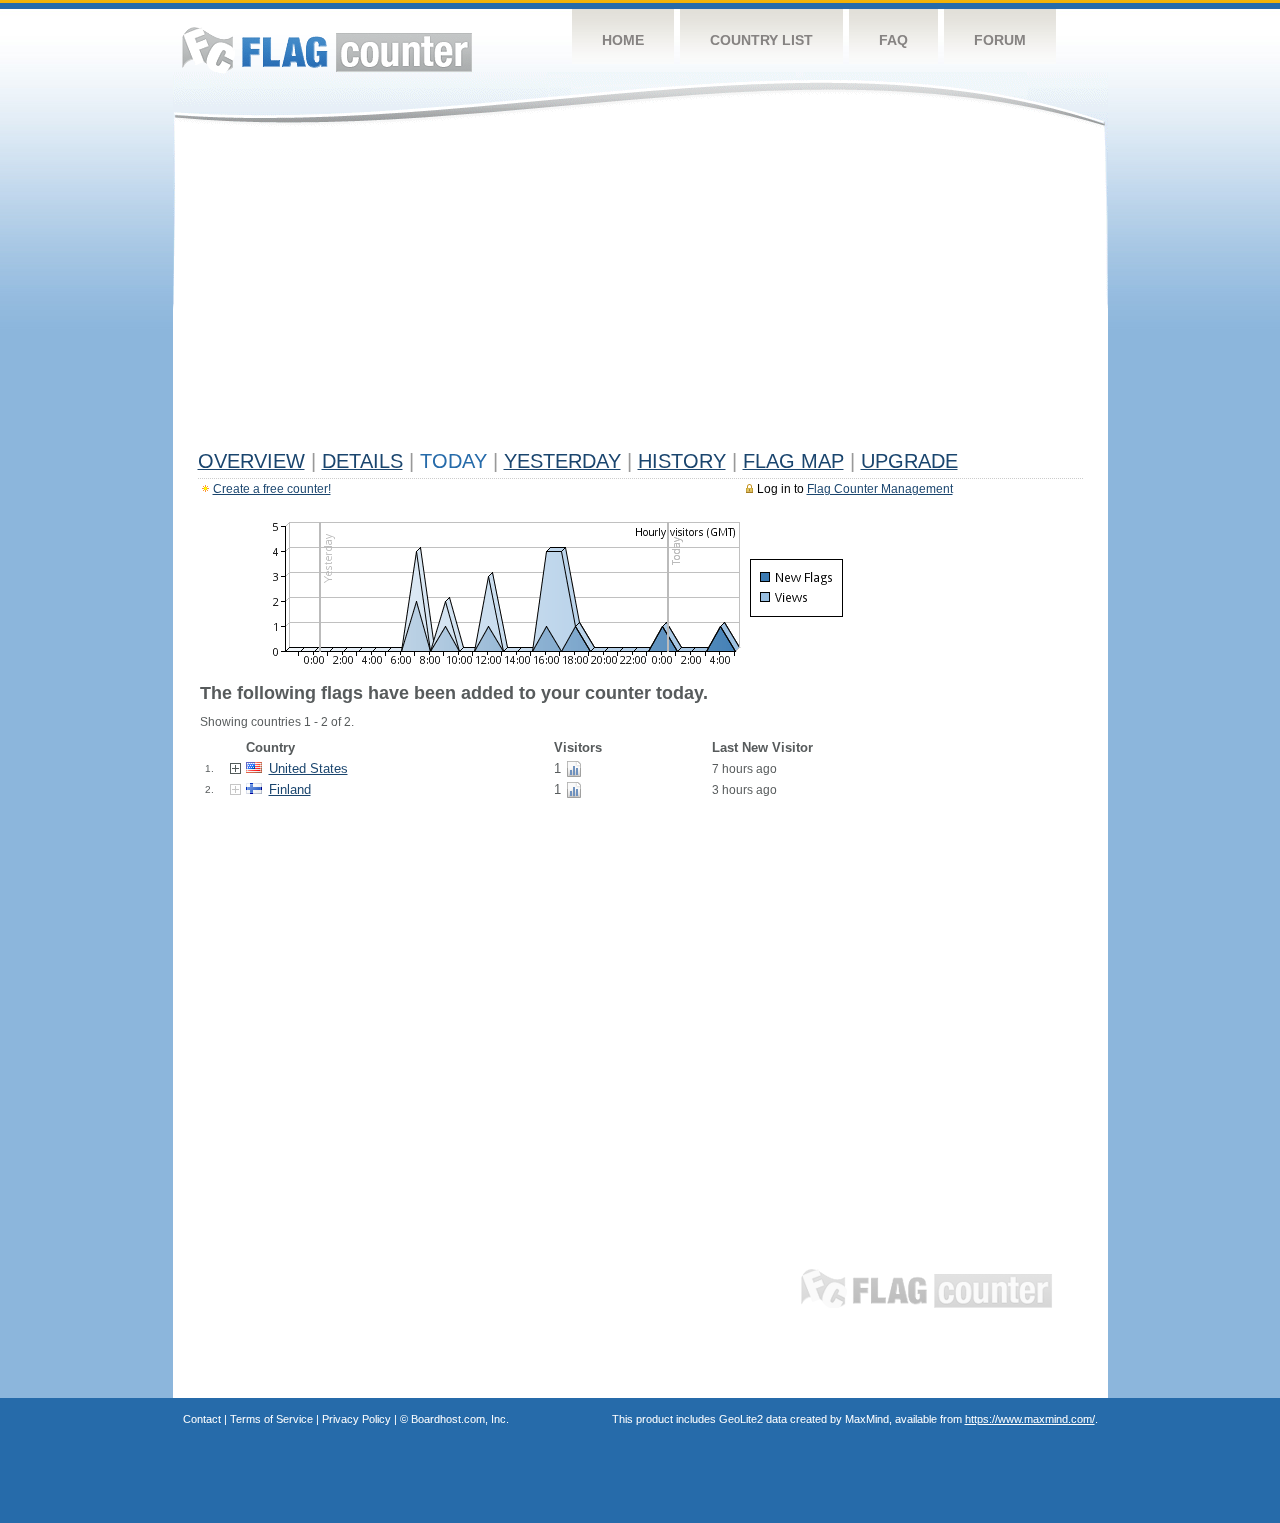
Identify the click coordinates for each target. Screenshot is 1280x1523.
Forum (1000, 40)
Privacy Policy (356, 1419)
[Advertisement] (640, 292)
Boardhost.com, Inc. (460, 1419)
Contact (202, 1419)
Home (623, 40)
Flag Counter (327, 49)
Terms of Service (271, 1419)
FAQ (893, 40)
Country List (761, 40)
